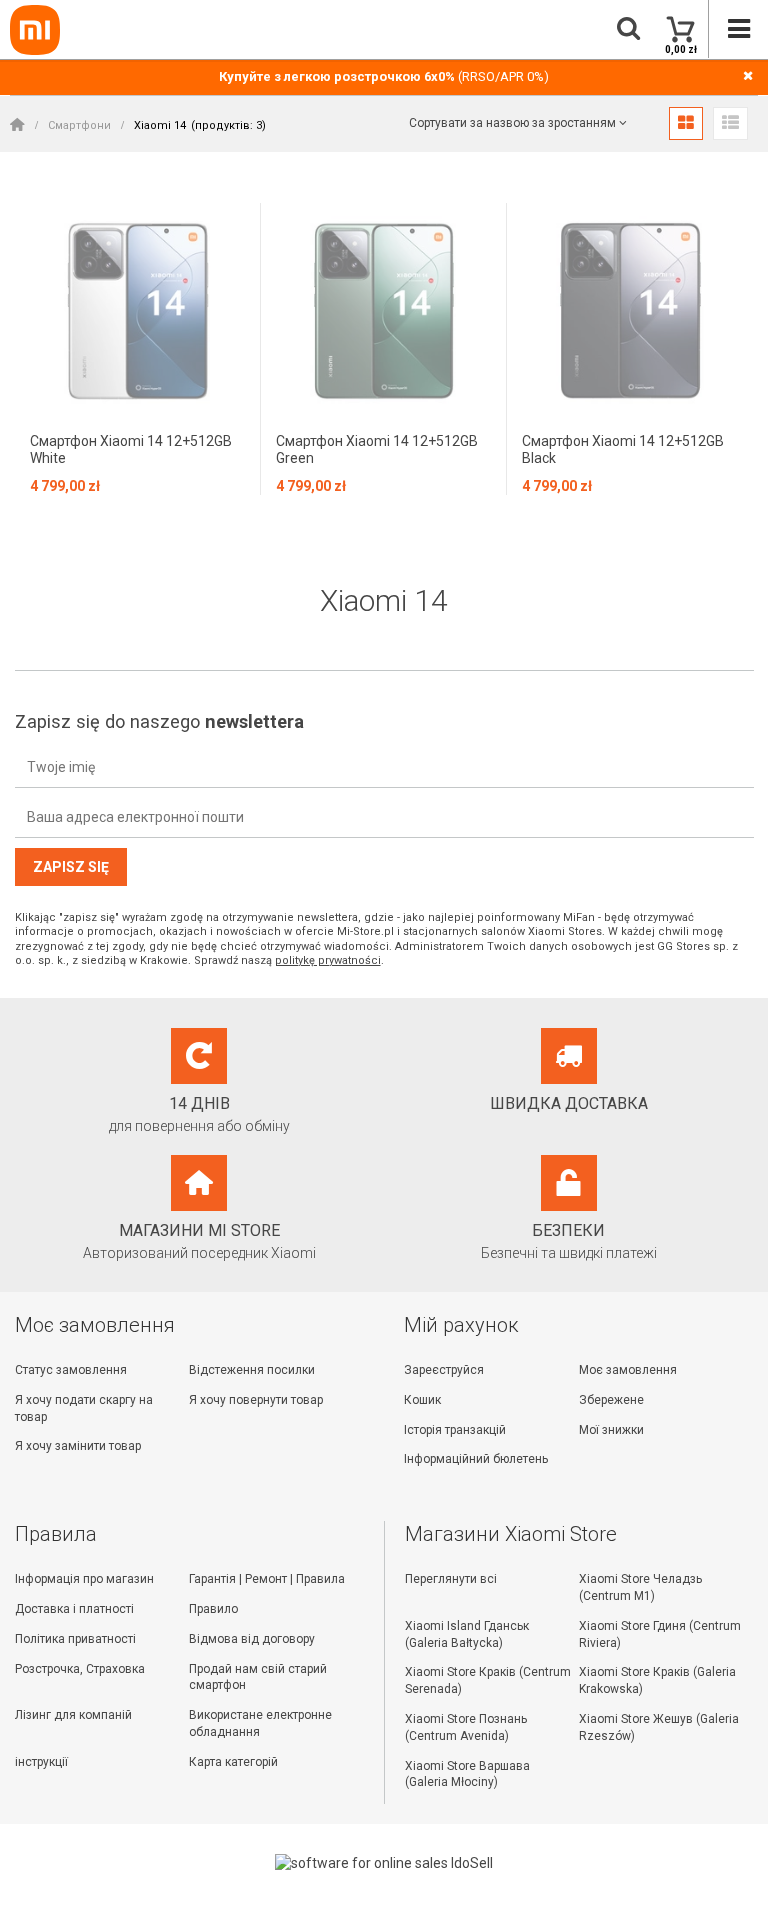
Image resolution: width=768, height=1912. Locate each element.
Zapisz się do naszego (159, 721)
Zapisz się (71, 867)
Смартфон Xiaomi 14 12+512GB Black (623, 449)
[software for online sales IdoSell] (384, 1863)
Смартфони (79, 125)
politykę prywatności (328, 960)
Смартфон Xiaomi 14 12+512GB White (131, 449)
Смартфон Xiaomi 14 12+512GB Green (377, 449)
